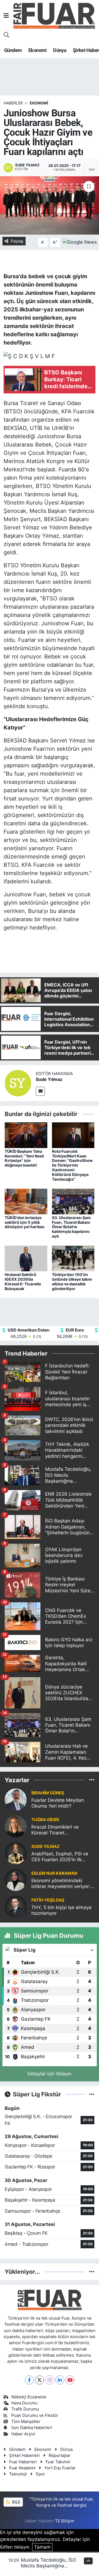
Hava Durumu (24, 2403)
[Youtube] (70, 2380)
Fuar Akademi (22, 2468)
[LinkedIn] (60, 2380)
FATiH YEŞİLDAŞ (48, 1900)
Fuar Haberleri (23, 2462)
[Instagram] (50, 2380)
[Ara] (6, 35)
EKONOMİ (39, 103)
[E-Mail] (40, 1091)
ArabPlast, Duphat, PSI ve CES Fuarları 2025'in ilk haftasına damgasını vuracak (60, 1857)
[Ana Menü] (6, 15)
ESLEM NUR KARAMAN (54, 1873)
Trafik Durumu (25, 2409)
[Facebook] (29, 2380)
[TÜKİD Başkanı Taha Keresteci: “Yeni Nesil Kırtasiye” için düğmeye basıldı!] (26, 1135)
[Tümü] (92, 1780)
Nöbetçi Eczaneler (29, 2397)
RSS (16, 2502)
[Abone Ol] (80, 242)
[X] (39, 2380)
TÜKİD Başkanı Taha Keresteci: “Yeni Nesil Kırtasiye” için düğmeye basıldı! (24, 1158)
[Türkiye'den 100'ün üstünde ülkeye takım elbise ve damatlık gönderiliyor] (73, 1258)
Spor (40, 2474)
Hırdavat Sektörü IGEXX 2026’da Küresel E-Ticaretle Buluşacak (23, 1281)
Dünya (60, 50)
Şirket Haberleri (24, 2456)
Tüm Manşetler (26, 2422)
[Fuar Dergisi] (54, 15)
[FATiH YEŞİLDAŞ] (16, 1906)
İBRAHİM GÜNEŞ (48, 1793)
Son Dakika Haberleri (32, 2428)
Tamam (42, 2547)
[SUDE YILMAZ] (16, 1853)
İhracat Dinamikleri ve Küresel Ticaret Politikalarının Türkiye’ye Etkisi (58, 1830)
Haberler (13, 103)
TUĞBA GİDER (45, 1820)
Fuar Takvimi (58, 2462)
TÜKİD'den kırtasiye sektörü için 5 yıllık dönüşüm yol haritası (25, 1222)
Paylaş (17, 241)
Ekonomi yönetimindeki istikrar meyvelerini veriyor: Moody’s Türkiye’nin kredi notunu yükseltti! (61, 1884)
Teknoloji (18, 2474)
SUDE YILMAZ (46, 1847)
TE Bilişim (65, 2521)
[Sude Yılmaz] (18, 1083)
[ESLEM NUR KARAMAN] (16, 1879)
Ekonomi (38, 50)
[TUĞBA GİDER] (16, 1826)
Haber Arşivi (23, 2434)
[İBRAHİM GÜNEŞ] (16, 1799)
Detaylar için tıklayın (50, 2074)
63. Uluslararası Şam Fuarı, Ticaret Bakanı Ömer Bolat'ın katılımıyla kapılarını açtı (71, 1227)
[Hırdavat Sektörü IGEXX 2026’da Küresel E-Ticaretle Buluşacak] (26, 1258)
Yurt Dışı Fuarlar (60, 2468)
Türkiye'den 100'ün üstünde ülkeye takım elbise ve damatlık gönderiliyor (72, 1281)
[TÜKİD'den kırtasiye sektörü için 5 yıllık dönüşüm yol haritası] (26, 1201)
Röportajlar (60, 2456)
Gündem (13, 50)
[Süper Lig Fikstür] (92, 2094)
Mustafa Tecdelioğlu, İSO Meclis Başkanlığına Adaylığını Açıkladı (49, 2566)
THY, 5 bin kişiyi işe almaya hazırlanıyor (61, 1910)
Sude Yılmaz (49, 1079)
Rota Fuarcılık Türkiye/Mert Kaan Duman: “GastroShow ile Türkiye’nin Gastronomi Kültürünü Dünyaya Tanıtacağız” (72, 1165)
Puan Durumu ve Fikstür (35, 2415)
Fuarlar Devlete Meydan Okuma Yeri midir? (58, 1803)
